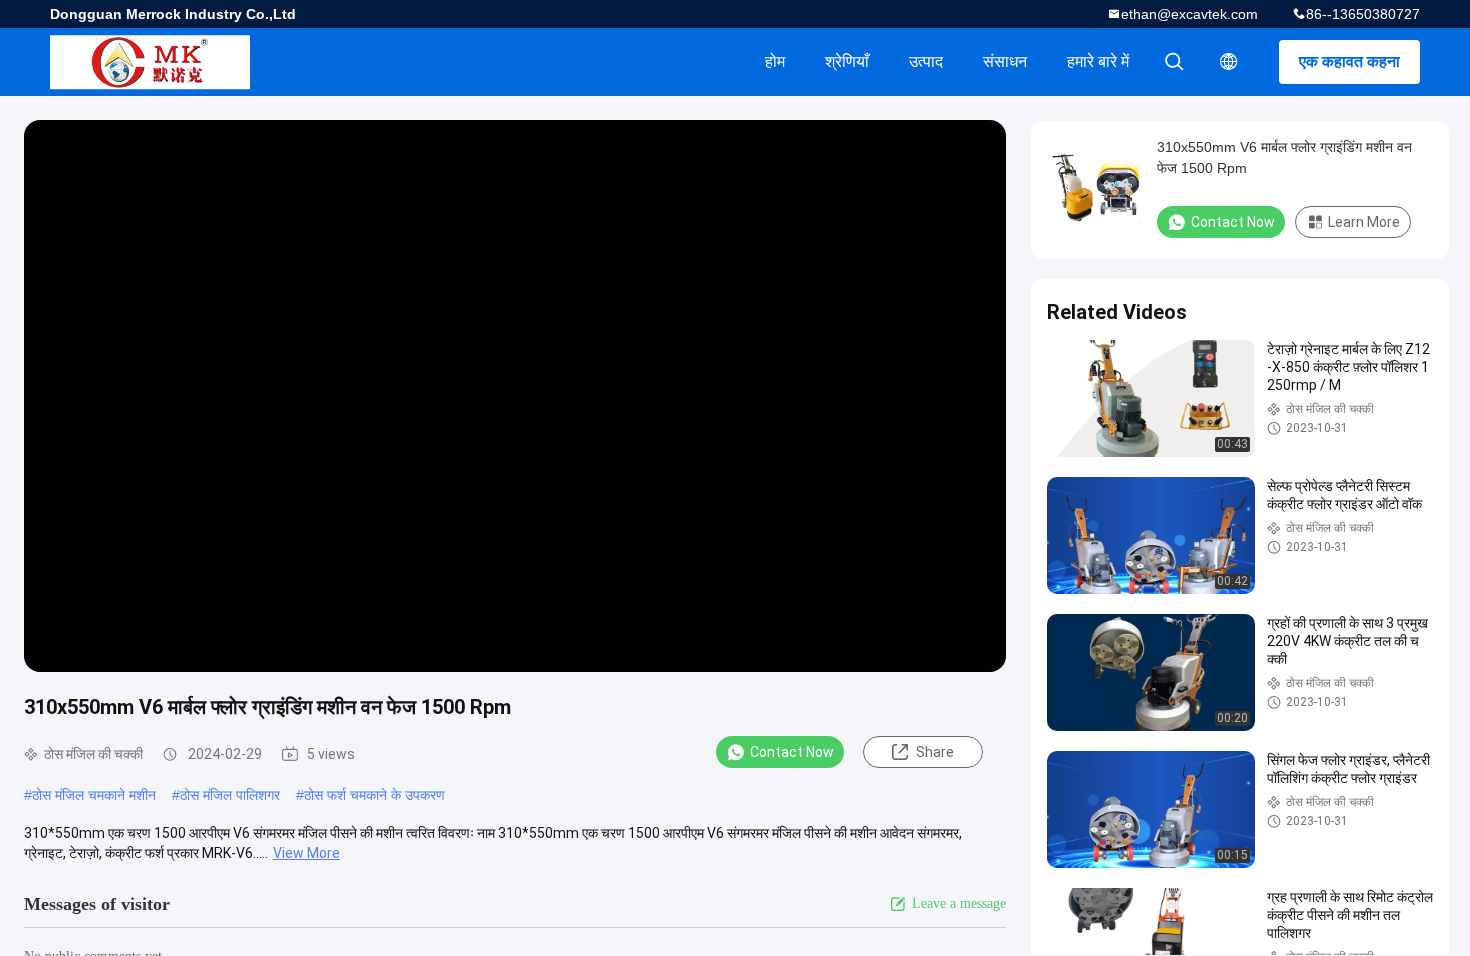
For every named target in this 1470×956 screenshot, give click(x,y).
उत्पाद (926, 61)
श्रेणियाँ (847, 61)
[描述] (1229, 62)
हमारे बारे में (1098, 61)
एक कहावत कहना (1349, 61)
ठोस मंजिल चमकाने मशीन (94, 795)
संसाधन (1005, 61)
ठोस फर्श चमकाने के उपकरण (374, 795)
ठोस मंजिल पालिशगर (230, 795)
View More (306, 853)
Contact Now (792, 752)
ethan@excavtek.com (1189, 14)
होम (775, 61)
